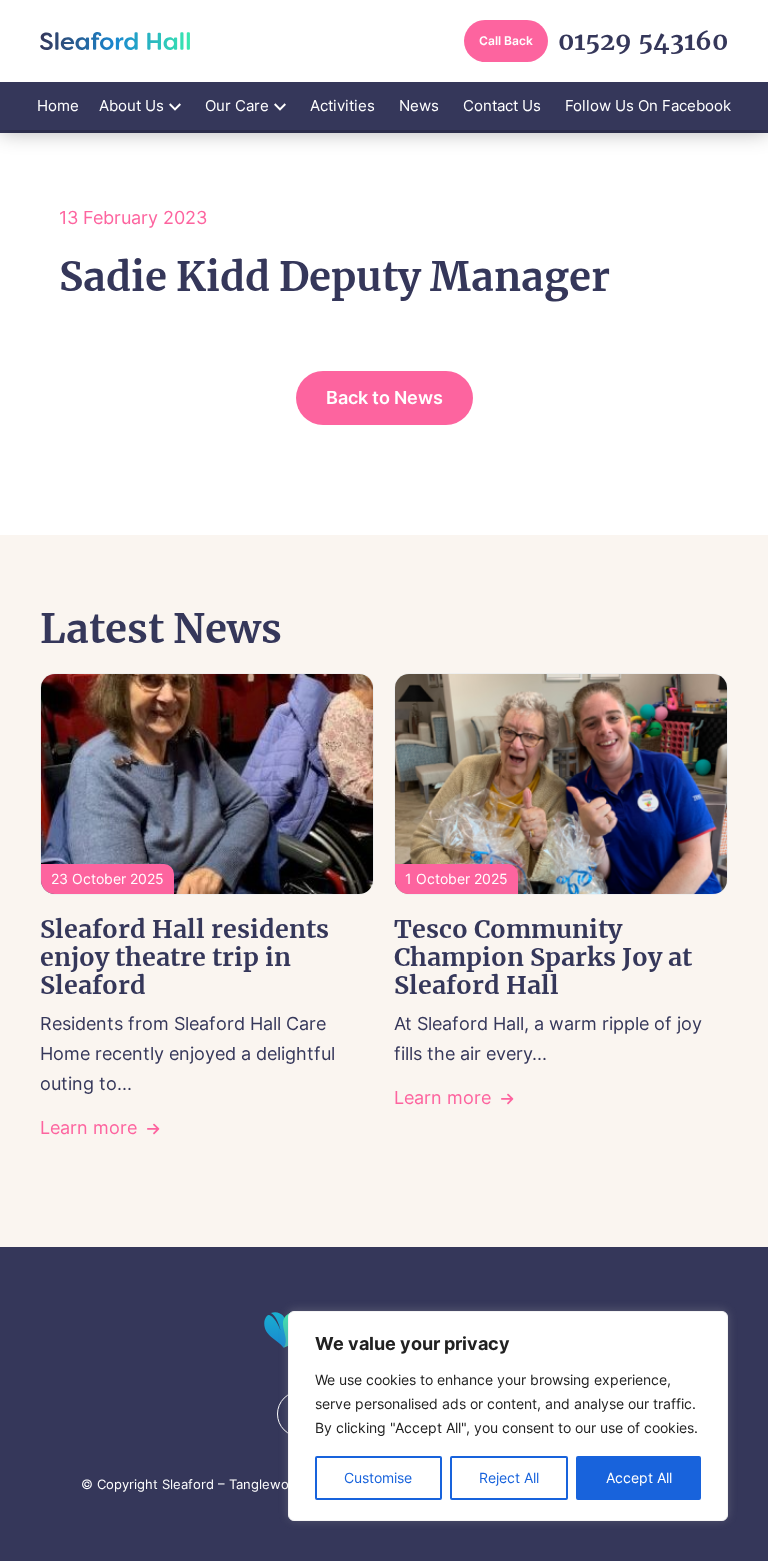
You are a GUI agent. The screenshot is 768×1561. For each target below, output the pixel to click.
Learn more (88, 1127)
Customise (378, 1477)
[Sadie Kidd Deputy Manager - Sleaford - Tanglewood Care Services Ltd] (115, 41)
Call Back (506, 40)
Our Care (237, 105)
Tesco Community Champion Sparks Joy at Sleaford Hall (543, 957)
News (419, 105)
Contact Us (502, 105)
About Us (131, 105)
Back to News (384, 397)
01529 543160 (643, 41)
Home (58, 105)
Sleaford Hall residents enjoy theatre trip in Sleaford (184, 957)
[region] (508, 1416)
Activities (342, 105)
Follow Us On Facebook (648, 105)
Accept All (639, 1477)
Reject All (509, 1477)
